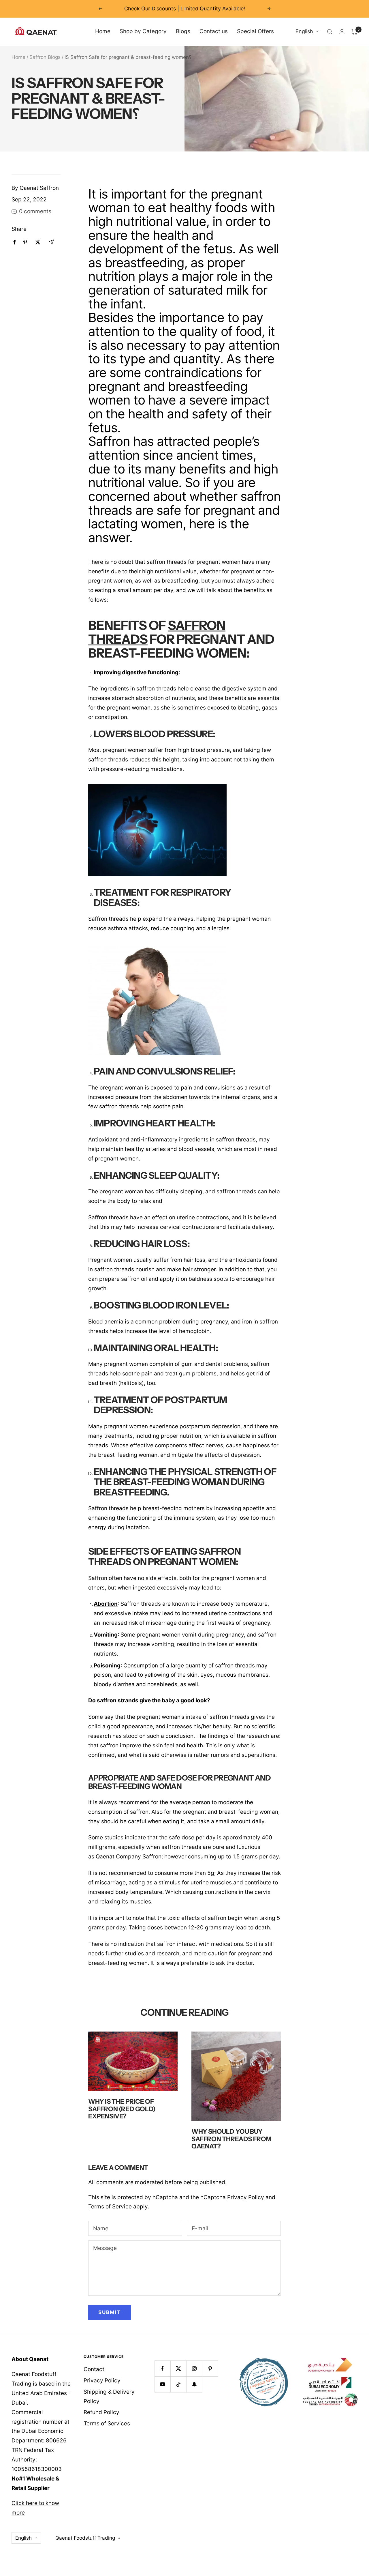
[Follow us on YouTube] (162, 2384)
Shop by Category (143, 31)
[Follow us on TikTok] (178, 2384)
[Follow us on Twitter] (178, 2368)
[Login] (342, 32)
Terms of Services (107, 2424)
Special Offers (255, 31)
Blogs (183, 31)
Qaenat (105, 1857)
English (304, 31)
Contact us (214, 31)
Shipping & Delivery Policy (109, 2397)
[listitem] (15, 242)
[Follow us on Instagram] (194, 2368)
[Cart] (354, 32)
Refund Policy (101, 2412)
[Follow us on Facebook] (162, 2368)
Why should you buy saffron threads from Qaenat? (231, 2139)
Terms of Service (110, 2207)
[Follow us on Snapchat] (194, 2384)
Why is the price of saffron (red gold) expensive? (122, 2109)
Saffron (152, 1857)
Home (103, 31)
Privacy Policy (246, 2197)
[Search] (330, 32)
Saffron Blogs (45, 57)
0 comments (35, 211)
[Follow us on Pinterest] (210, 2368)
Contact (94, 2369)
